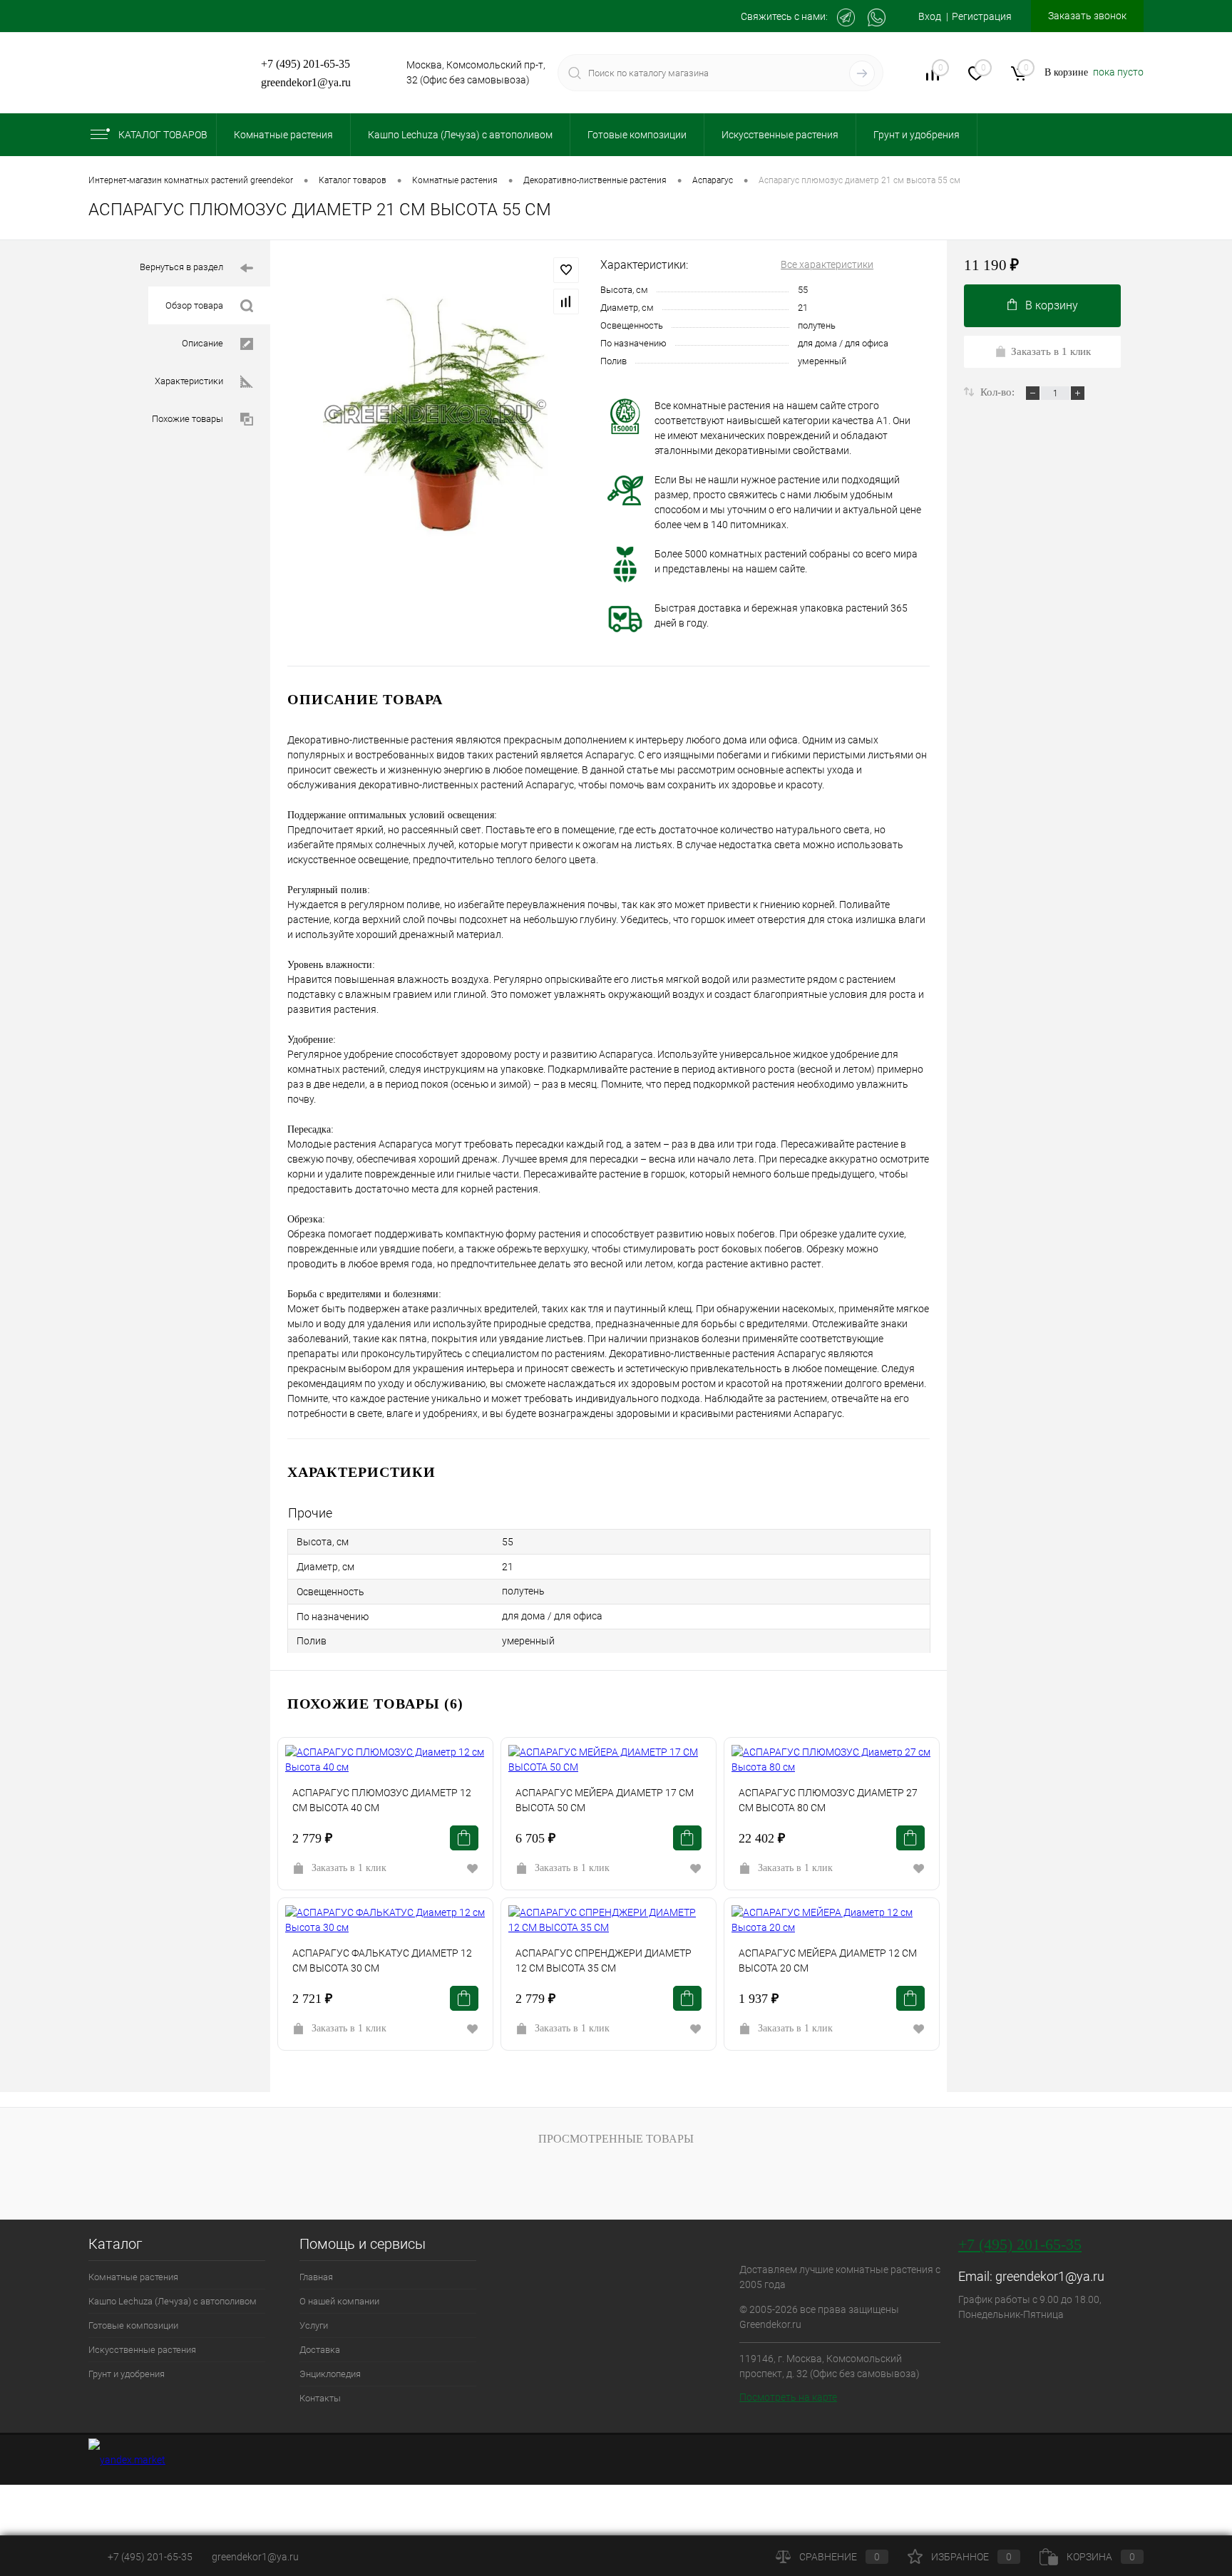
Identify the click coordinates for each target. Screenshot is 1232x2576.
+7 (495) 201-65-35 (306, 64)
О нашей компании (339, 2301)
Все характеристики (827, 264)
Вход (930, 16)
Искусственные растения (142, 2350)
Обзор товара (194, 305)
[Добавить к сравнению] (566, 302)
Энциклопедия (330, 2374)
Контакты (320, 2398)
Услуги (314, 2325)
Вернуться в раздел (181, 267)
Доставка (320, 2350)
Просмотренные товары (616, 2139)
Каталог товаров (163, 135)
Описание (202, 343)
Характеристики (189, 381)
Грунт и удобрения (127, 2374)
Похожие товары (188, 419)
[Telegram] (846, 17)
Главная (316, 2277)
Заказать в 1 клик (349, 1868)
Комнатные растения (133, 2277)
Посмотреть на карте (788, 2397)
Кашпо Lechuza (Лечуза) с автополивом (173, 2301)
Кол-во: (999, 392)
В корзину (1052, 305)
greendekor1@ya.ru (306, 82)
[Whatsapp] (877, 17)
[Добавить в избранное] (566, 270)
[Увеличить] (435, 414)
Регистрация (982, 16)
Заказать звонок (1087, 16)
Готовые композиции (133, 2325)
